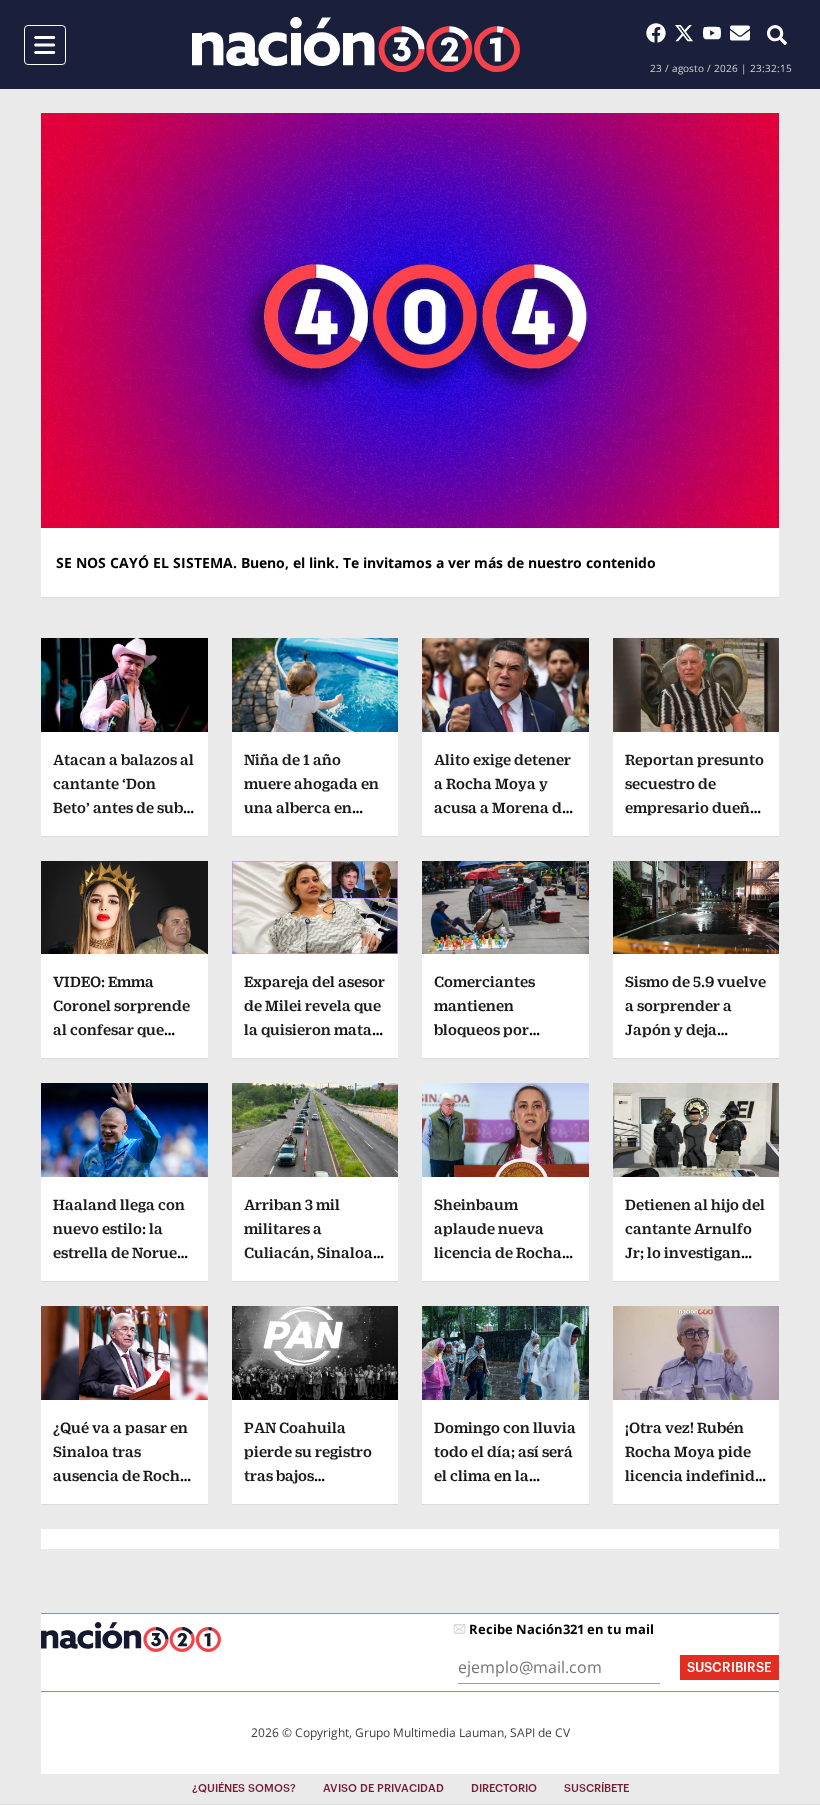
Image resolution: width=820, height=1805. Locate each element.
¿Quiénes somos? (244, 1788)
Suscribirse (729, 1667)
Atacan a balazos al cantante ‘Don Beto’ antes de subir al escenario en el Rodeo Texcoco (124, 807)
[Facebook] (660, 33)
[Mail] (740, 33)
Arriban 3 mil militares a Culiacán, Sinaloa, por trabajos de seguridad (310, 1252)
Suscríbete (596, 1788)
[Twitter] (688, 33)
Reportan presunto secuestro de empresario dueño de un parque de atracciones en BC (694, 807)
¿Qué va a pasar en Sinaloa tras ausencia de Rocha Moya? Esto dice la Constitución (121, 1475)
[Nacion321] (356, 44)
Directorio (504, 1788)
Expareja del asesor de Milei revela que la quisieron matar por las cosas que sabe (314, 1029)
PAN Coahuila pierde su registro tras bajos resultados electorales (308, 1475)
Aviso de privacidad (383, 1788)
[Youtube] (716, 33)
